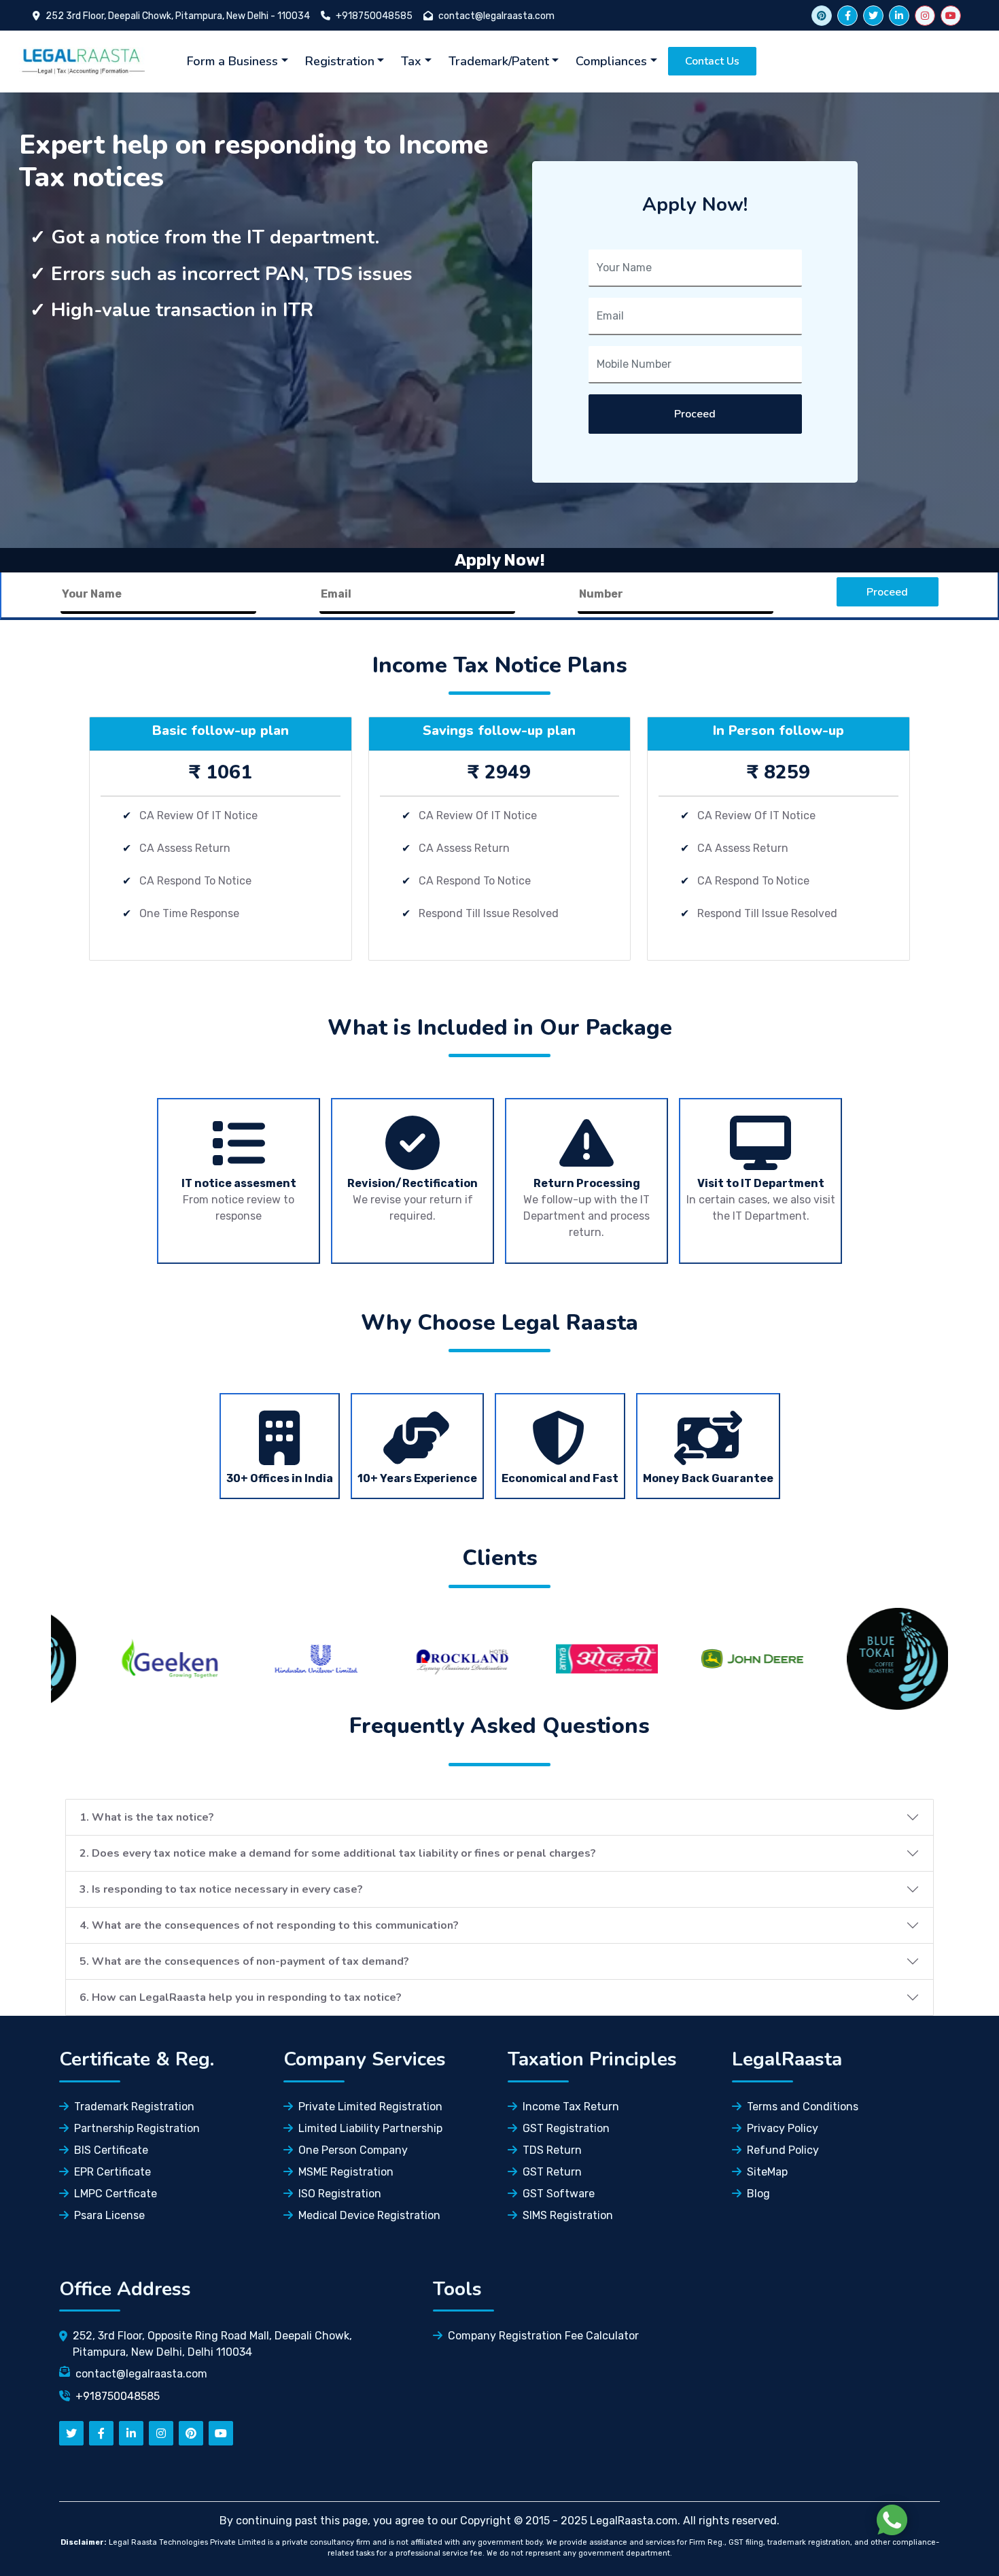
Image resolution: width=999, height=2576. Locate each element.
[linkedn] (131, 2433)
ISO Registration (340, 2194)
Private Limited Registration (370, 2107)
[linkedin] (899, 16)
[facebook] (847, 16)
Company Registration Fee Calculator (543, 2336)
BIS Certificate (111, 2150)
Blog (758, 2194)
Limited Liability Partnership (370, 2128)
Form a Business (232, 61)
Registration (340, 61)
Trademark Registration (134, 2107)
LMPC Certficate (116, 2194)
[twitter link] (822, 16)
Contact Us (712, 61)
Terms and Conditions (803, 2107)
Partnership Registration (137, 2128)
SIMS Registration (568, 2215)
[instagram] (925, 16)
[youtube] (951, 16)
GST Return (552, 2172)
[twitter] (873, 16)
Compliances (611, 61)
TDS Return (552, 2150)
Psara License (109, 2215)
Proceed (695, 414)
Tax (411, 61)
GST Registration (566, 2128)
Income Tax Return (571, 2107)
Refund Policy (783, 2150)
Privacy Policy (783, 2128)
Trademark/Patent (499, 61)
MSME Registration (346, 2172)
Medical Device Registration (369, 2215)
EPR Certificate (112, 2172)
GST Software (559, 2194)
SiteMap (767, 2172)
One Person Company (353, 2150)
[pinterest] (191, 2433)
